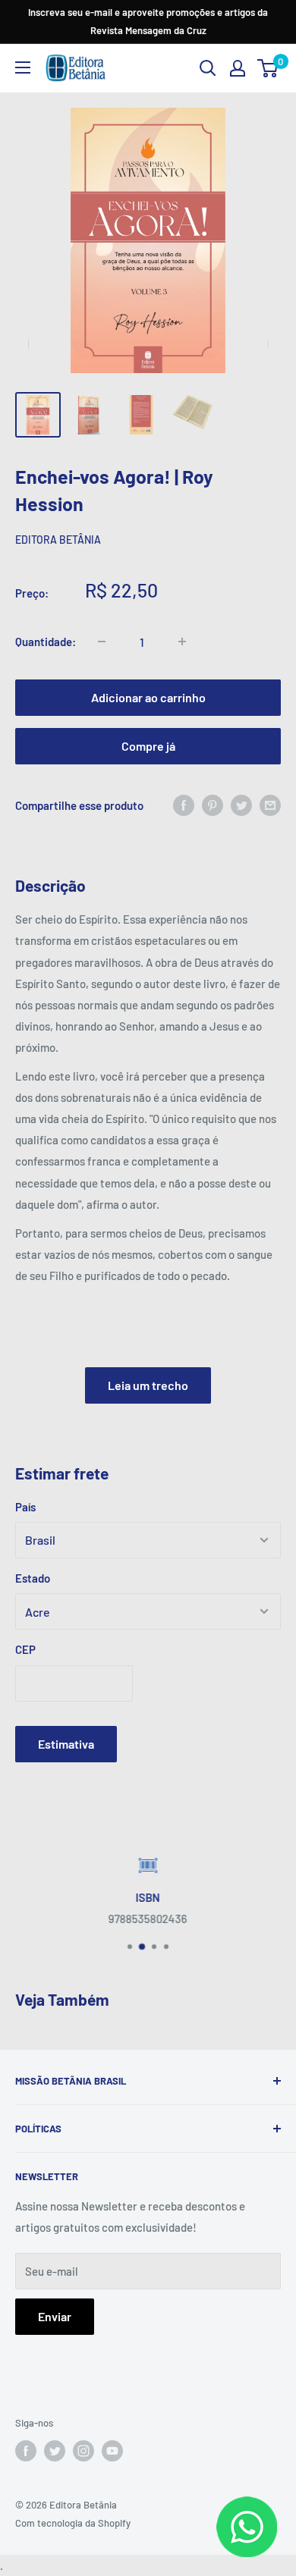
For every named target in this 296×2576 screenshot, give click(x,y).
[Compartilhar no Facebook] (184, 805)
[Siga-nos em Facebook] (26, 2451)
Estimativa (66, 1744)
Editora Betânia (58, 540)
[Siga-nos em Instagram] (83, 2451)
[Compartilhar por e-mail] (270, 805)
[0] (268, 68)
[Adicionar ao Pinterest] (213, 805)
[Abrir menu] (23, 67)
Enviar (55, 2316)
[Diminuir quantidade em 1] (102, 642)
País (25, 1507)
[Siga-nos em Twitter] (55, 2451)
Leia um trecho (148, 1385)
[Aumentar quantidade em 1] (182, 642)
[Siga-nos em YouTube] (112, 2451)
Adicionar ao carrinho (148, 697)
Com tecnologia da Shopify (73, 2523)
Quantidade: (46, 642)
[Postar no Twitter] (241, 805)
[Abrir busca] (208, 68)
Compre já (148, 746)
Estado (33, 1578)
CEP (25, 1649)
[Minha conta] (238, 68)
